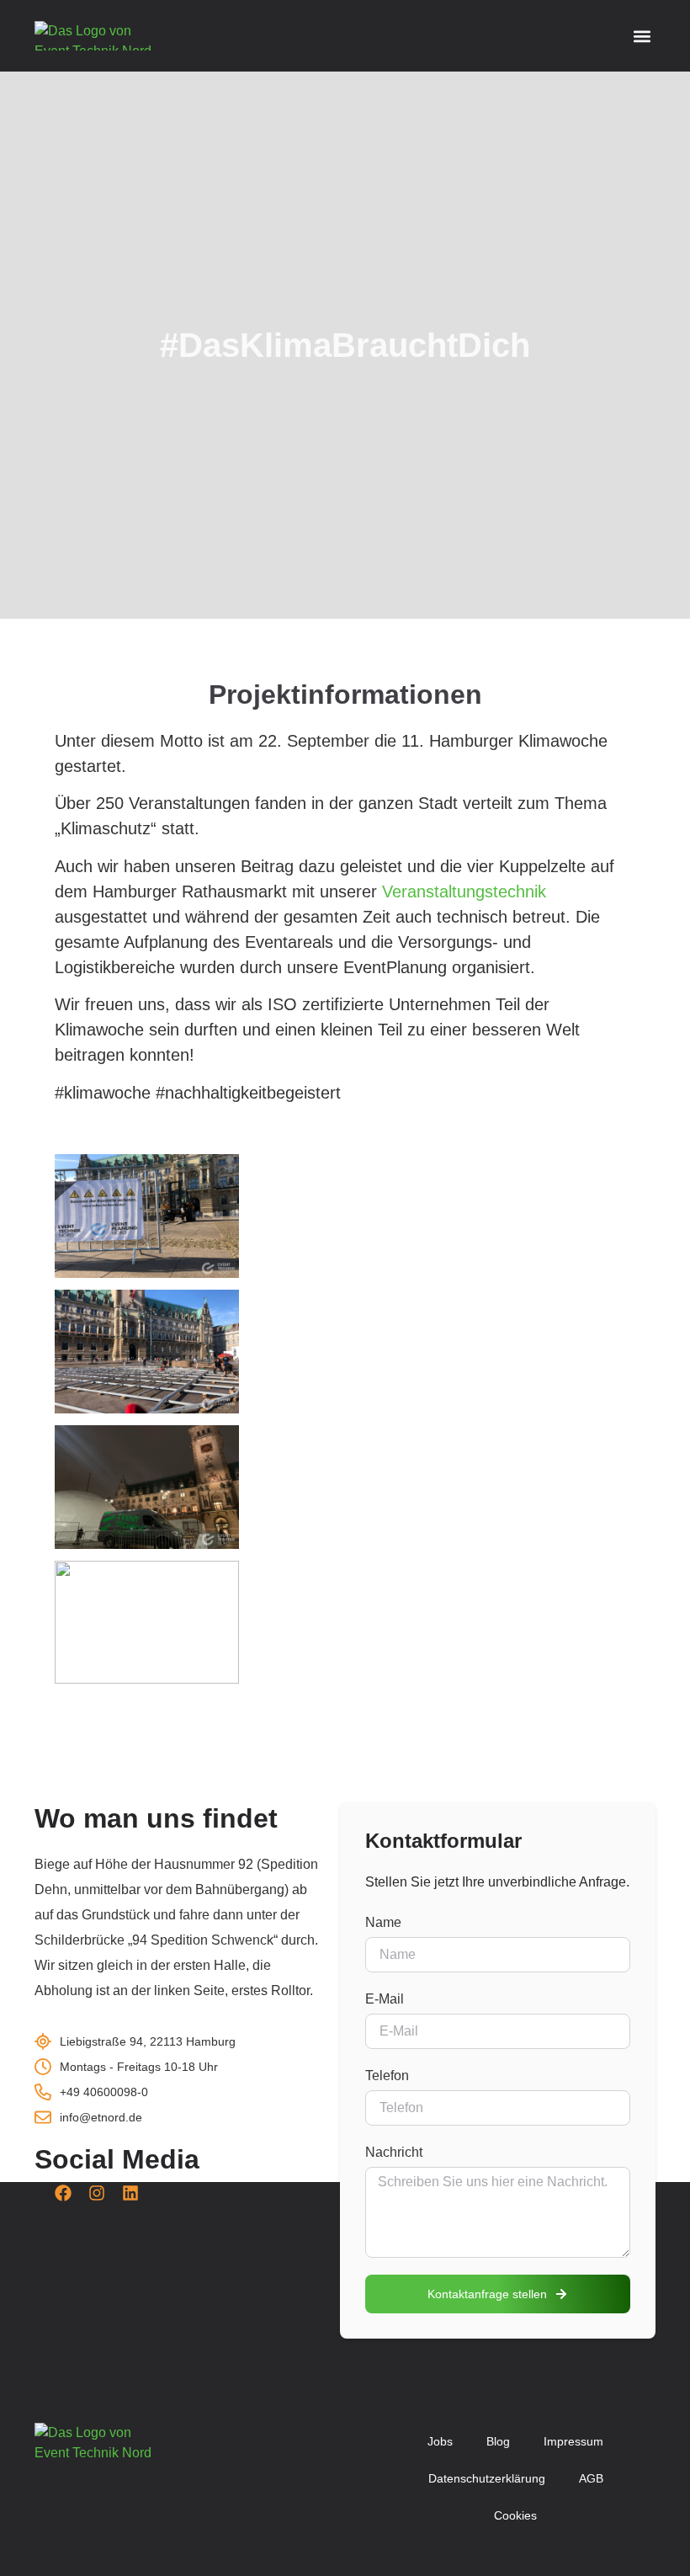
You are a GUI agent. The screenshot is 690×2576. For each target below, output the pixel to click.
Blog (498, 2441)
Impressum (573, 2441)
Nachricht (394, 2152)
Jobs (440, 2441)
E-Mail (385, 1999)
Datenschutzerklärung (487, 2478)
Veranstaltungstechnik (464, 891)
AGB (591, 2478)
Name (383, 1922)
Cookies (515, 2515)
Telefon (387, 2076)
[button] (642, 36)
